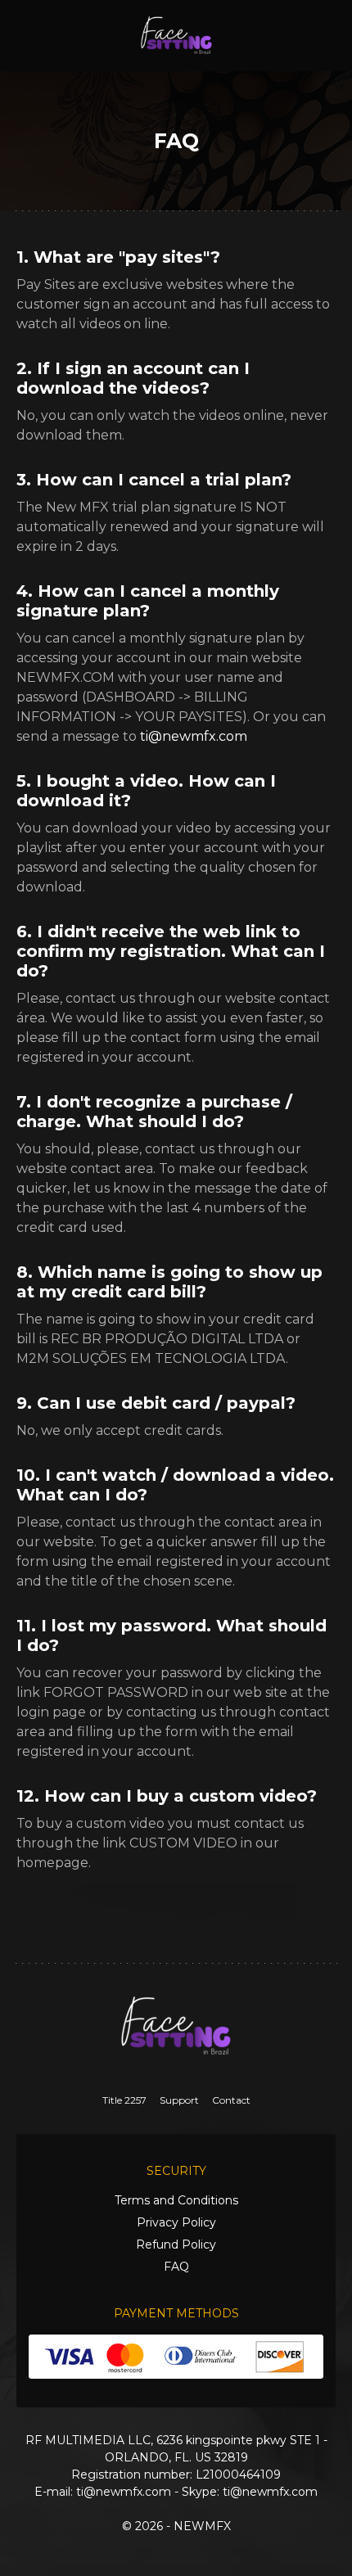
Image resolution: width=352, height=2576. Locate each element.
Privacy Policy (176, 2222)
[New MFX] (176, 35)
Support (179, 2100)
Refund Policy (176, 2244)
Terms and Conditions (176, 2200)
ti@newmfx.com (194, 736)
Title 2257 (124, 2100)
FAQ (176, 2267)
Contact (231, 2100)
